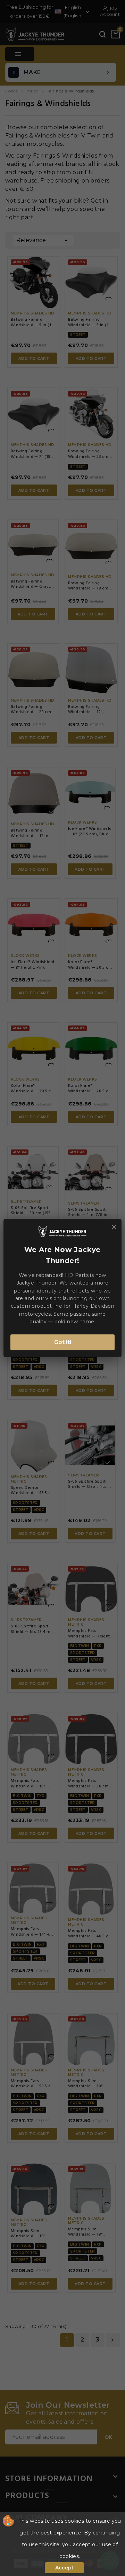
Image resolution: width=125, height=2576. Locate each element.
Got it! (63, 1342)
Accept (64, 2568)
